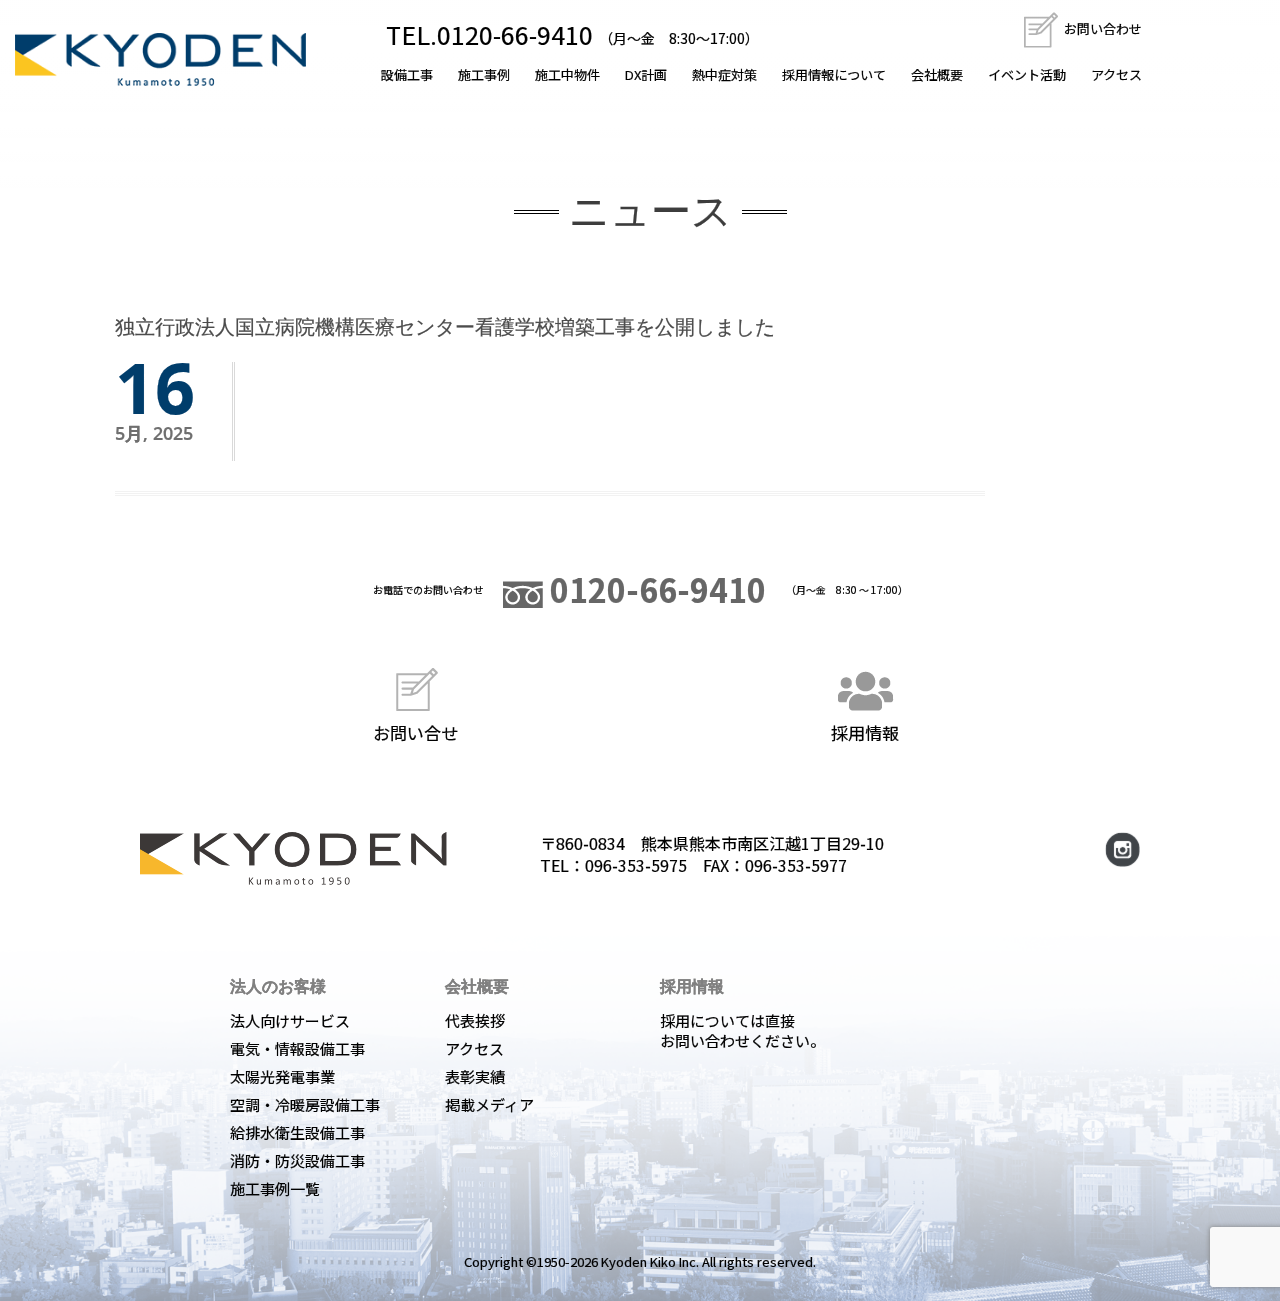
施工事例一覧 (275, 1188)
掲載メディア (489, 1104)
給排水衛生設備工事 (297, 1132)
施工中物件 (567, 74)
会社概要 (937, 74)
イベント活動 (1027, 74)
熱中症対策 (724, 74)
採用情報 (865, 731)
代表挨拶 (475, 1020)
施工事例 (484, 74)
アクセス (1116, 74)
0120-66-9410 (654, 589)
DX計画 (646, 74)
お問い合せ (415, 731)
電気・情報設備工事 (297, 1048)
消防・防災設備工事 (297, 1160)
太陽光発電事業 (282, 1076)
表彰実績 (475, 1076)
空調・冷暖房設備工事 (305, 1104)
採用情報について (834, 74)
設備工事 (407, 74)
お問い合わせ (1101, 28)
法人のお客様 (278, 986)
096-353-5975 (636, 865)
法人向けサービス (290, 1020)
